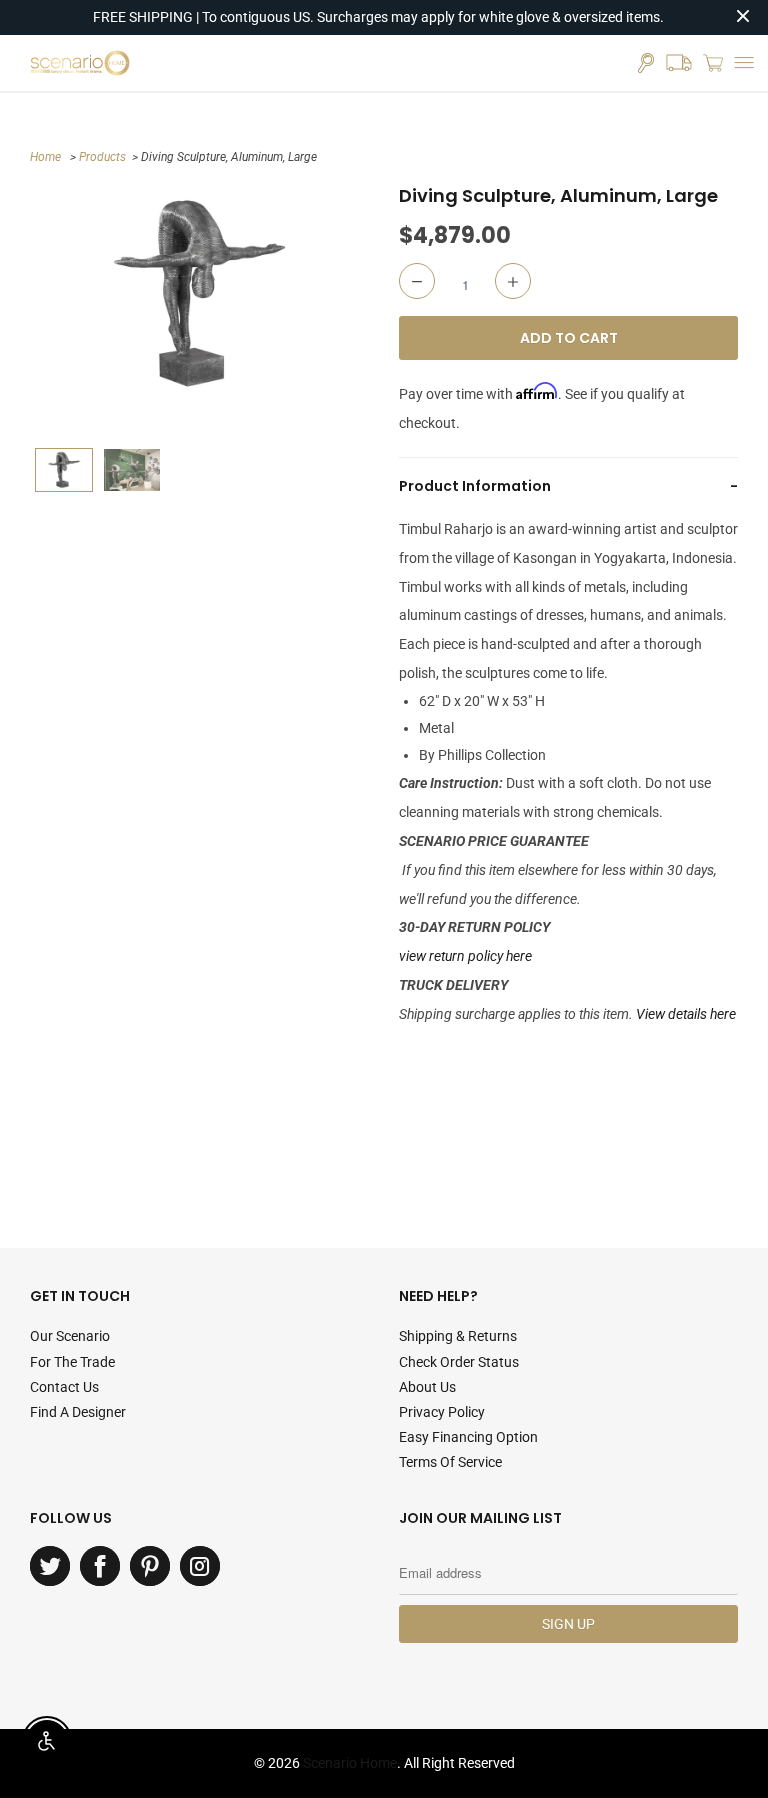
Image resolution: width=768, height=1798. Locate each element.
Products (102, 157)
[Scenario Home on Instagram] (200, 1566)
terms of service (450, 1462)
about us (427, 1387)
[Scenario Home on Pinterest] (150, 1566)
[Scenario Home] (80, 63)
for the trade (72, 1362)
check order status (459, 1362)
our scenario (70, 1336)
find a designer (78, 1412)
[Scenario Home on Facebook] (100, 1566)
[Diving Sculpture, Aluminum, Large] (199, 294)
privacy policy (442, 1412)
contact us (64, 1387)
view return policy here (465, 956)
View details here (686, 1014)
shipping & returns (458, 1336)
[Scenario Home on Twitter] (50, 1566)
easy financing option (468, 1437)
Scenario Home (350, 1763)
